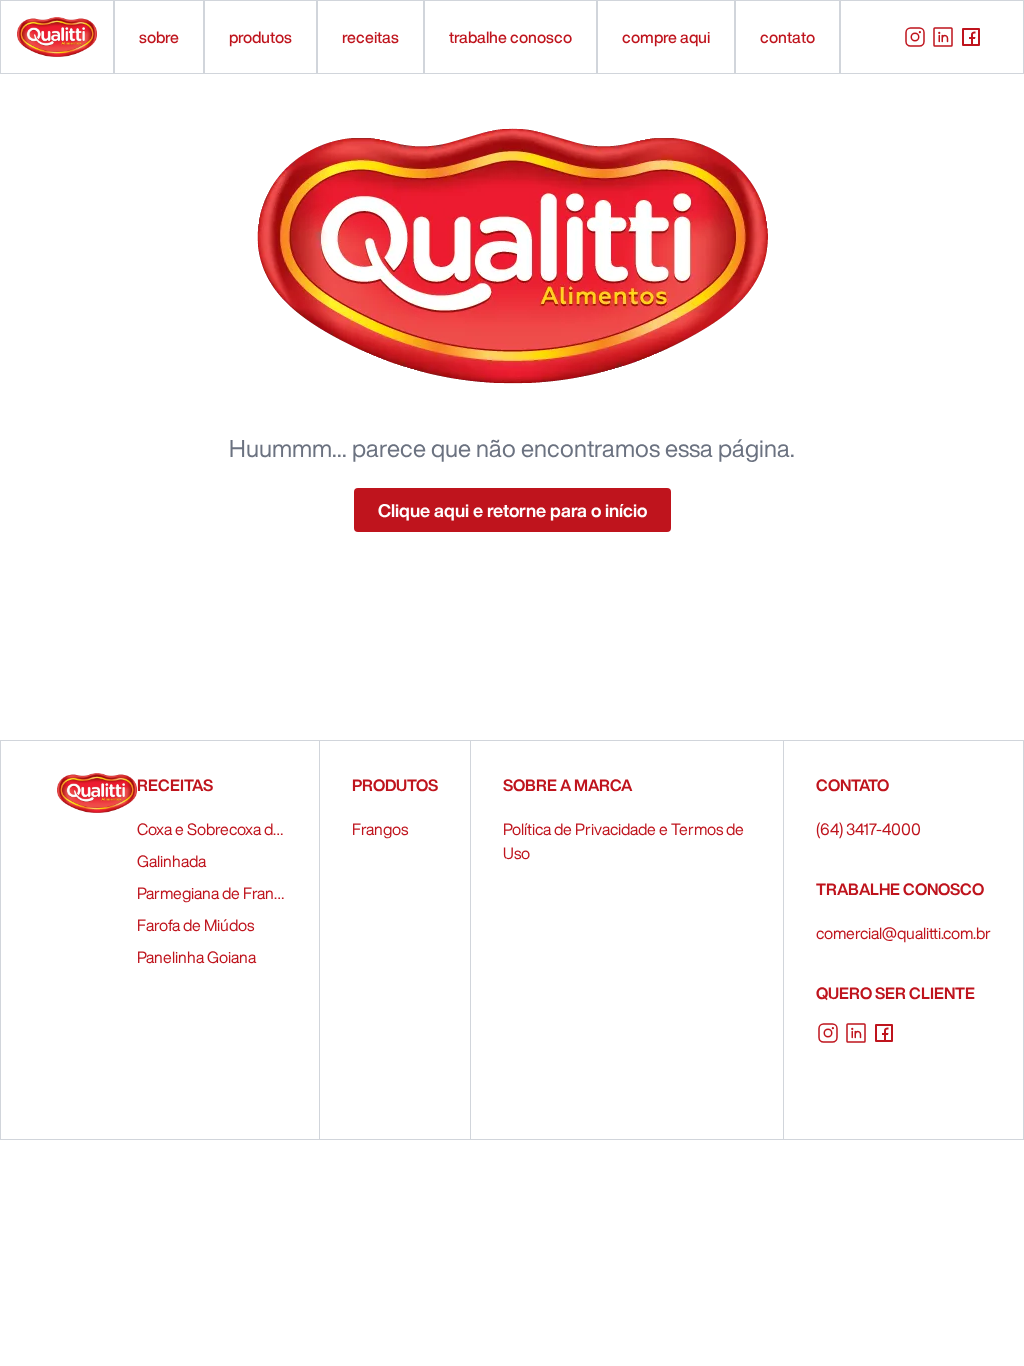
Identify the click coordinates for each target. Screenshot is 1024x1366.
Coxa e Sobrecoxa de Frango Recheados (212, 829)
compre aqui (666, 37)
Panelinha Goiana (196, 957)
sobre (159, 37)
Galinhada (171, 861)
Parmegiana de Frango (212, 893)
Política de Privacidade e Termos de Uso (623, 841)
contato (787, 37)
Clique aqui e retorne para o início (512, 510)
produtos (260, 37)
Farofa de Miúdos (195, 925)
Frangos (380, 829)
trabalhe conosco (510, 37)
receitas (370, 37)
